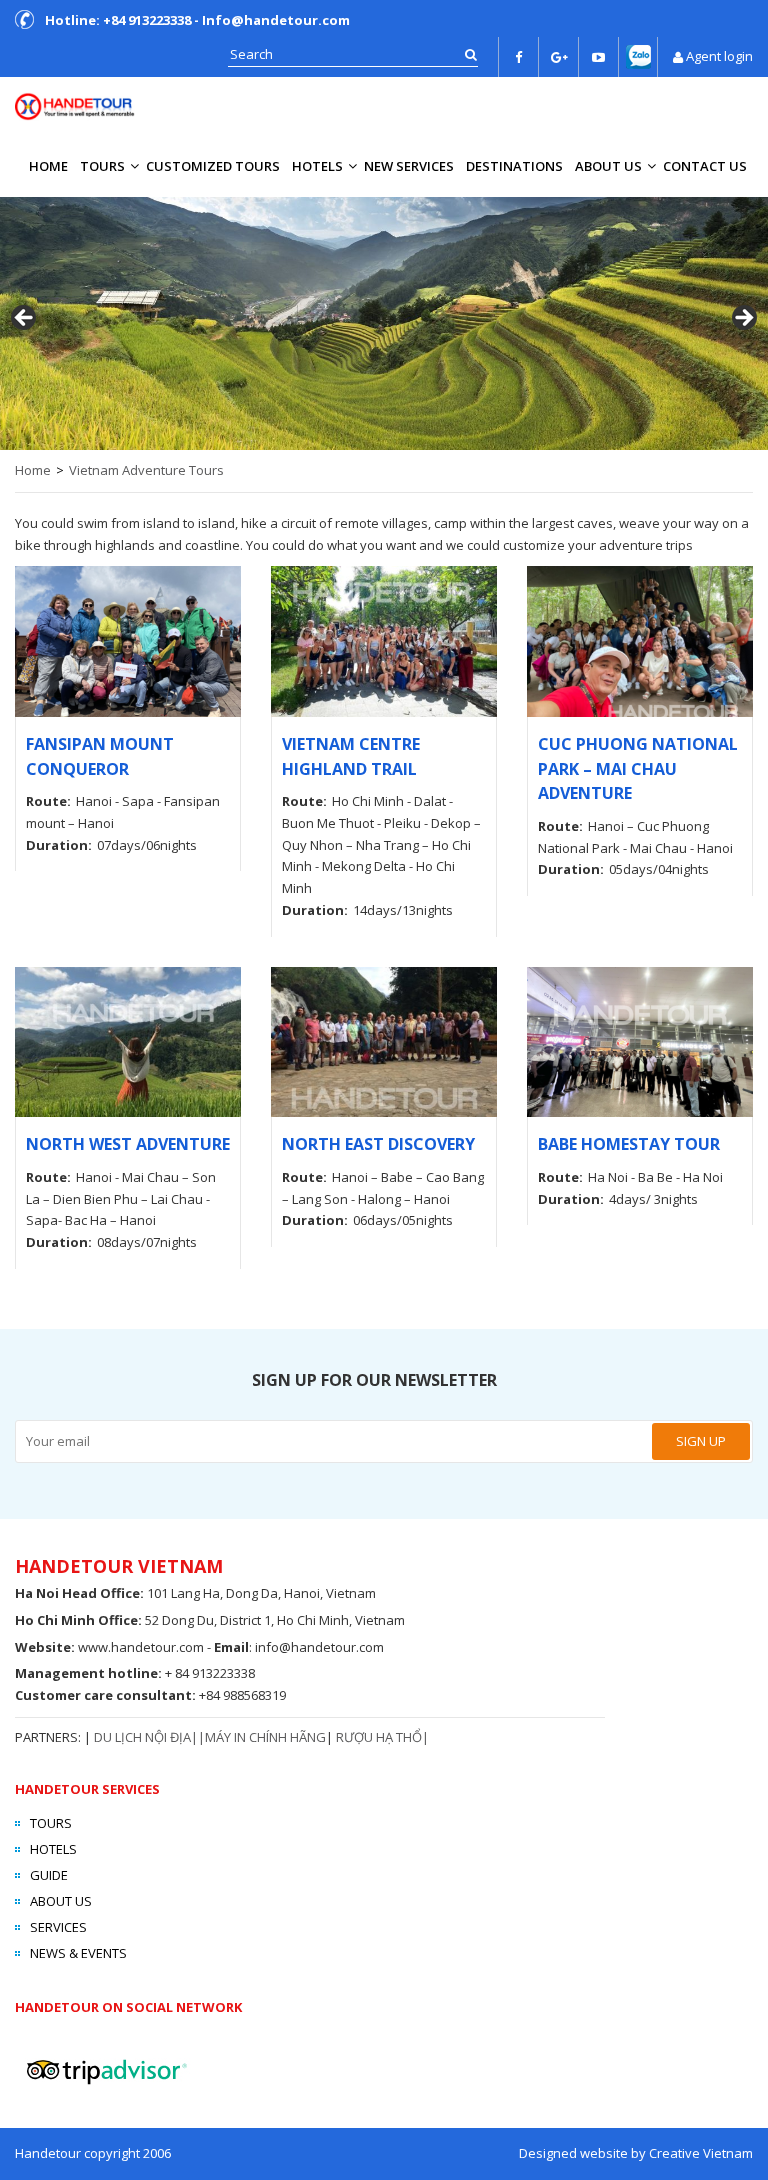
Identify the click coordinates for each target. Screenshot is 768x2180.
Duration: (59, 845)
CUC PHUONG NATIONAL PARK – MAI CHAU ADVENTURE (638, 768)
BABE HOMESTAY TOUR (629, 1144)
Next (743, 319)
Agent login (719, 56)
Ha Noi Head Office (77, 1593)
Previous (25, 319)
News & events (78, 1953)
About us (608, 166)
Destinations (514, 166)
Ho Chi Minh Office (76, 1620)
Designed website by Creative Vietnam (636, 2153)
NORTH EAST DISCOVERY (378, 1144)
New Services (409, 166)
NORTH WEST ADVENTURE (128, 1144)
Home (48, 166)
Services (58, 1927)
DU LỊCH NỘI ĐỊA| (146, 1737)
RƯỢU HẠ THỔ (379, 1737)
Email (231, 1647)
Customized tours (213, 166)
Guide (49, 1875)
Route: (48, 801)
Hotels (317, 166)
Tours (102, 166)
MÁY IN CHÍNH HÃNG (265, 1737)
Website (43, 1647)
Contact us (705, 166)
